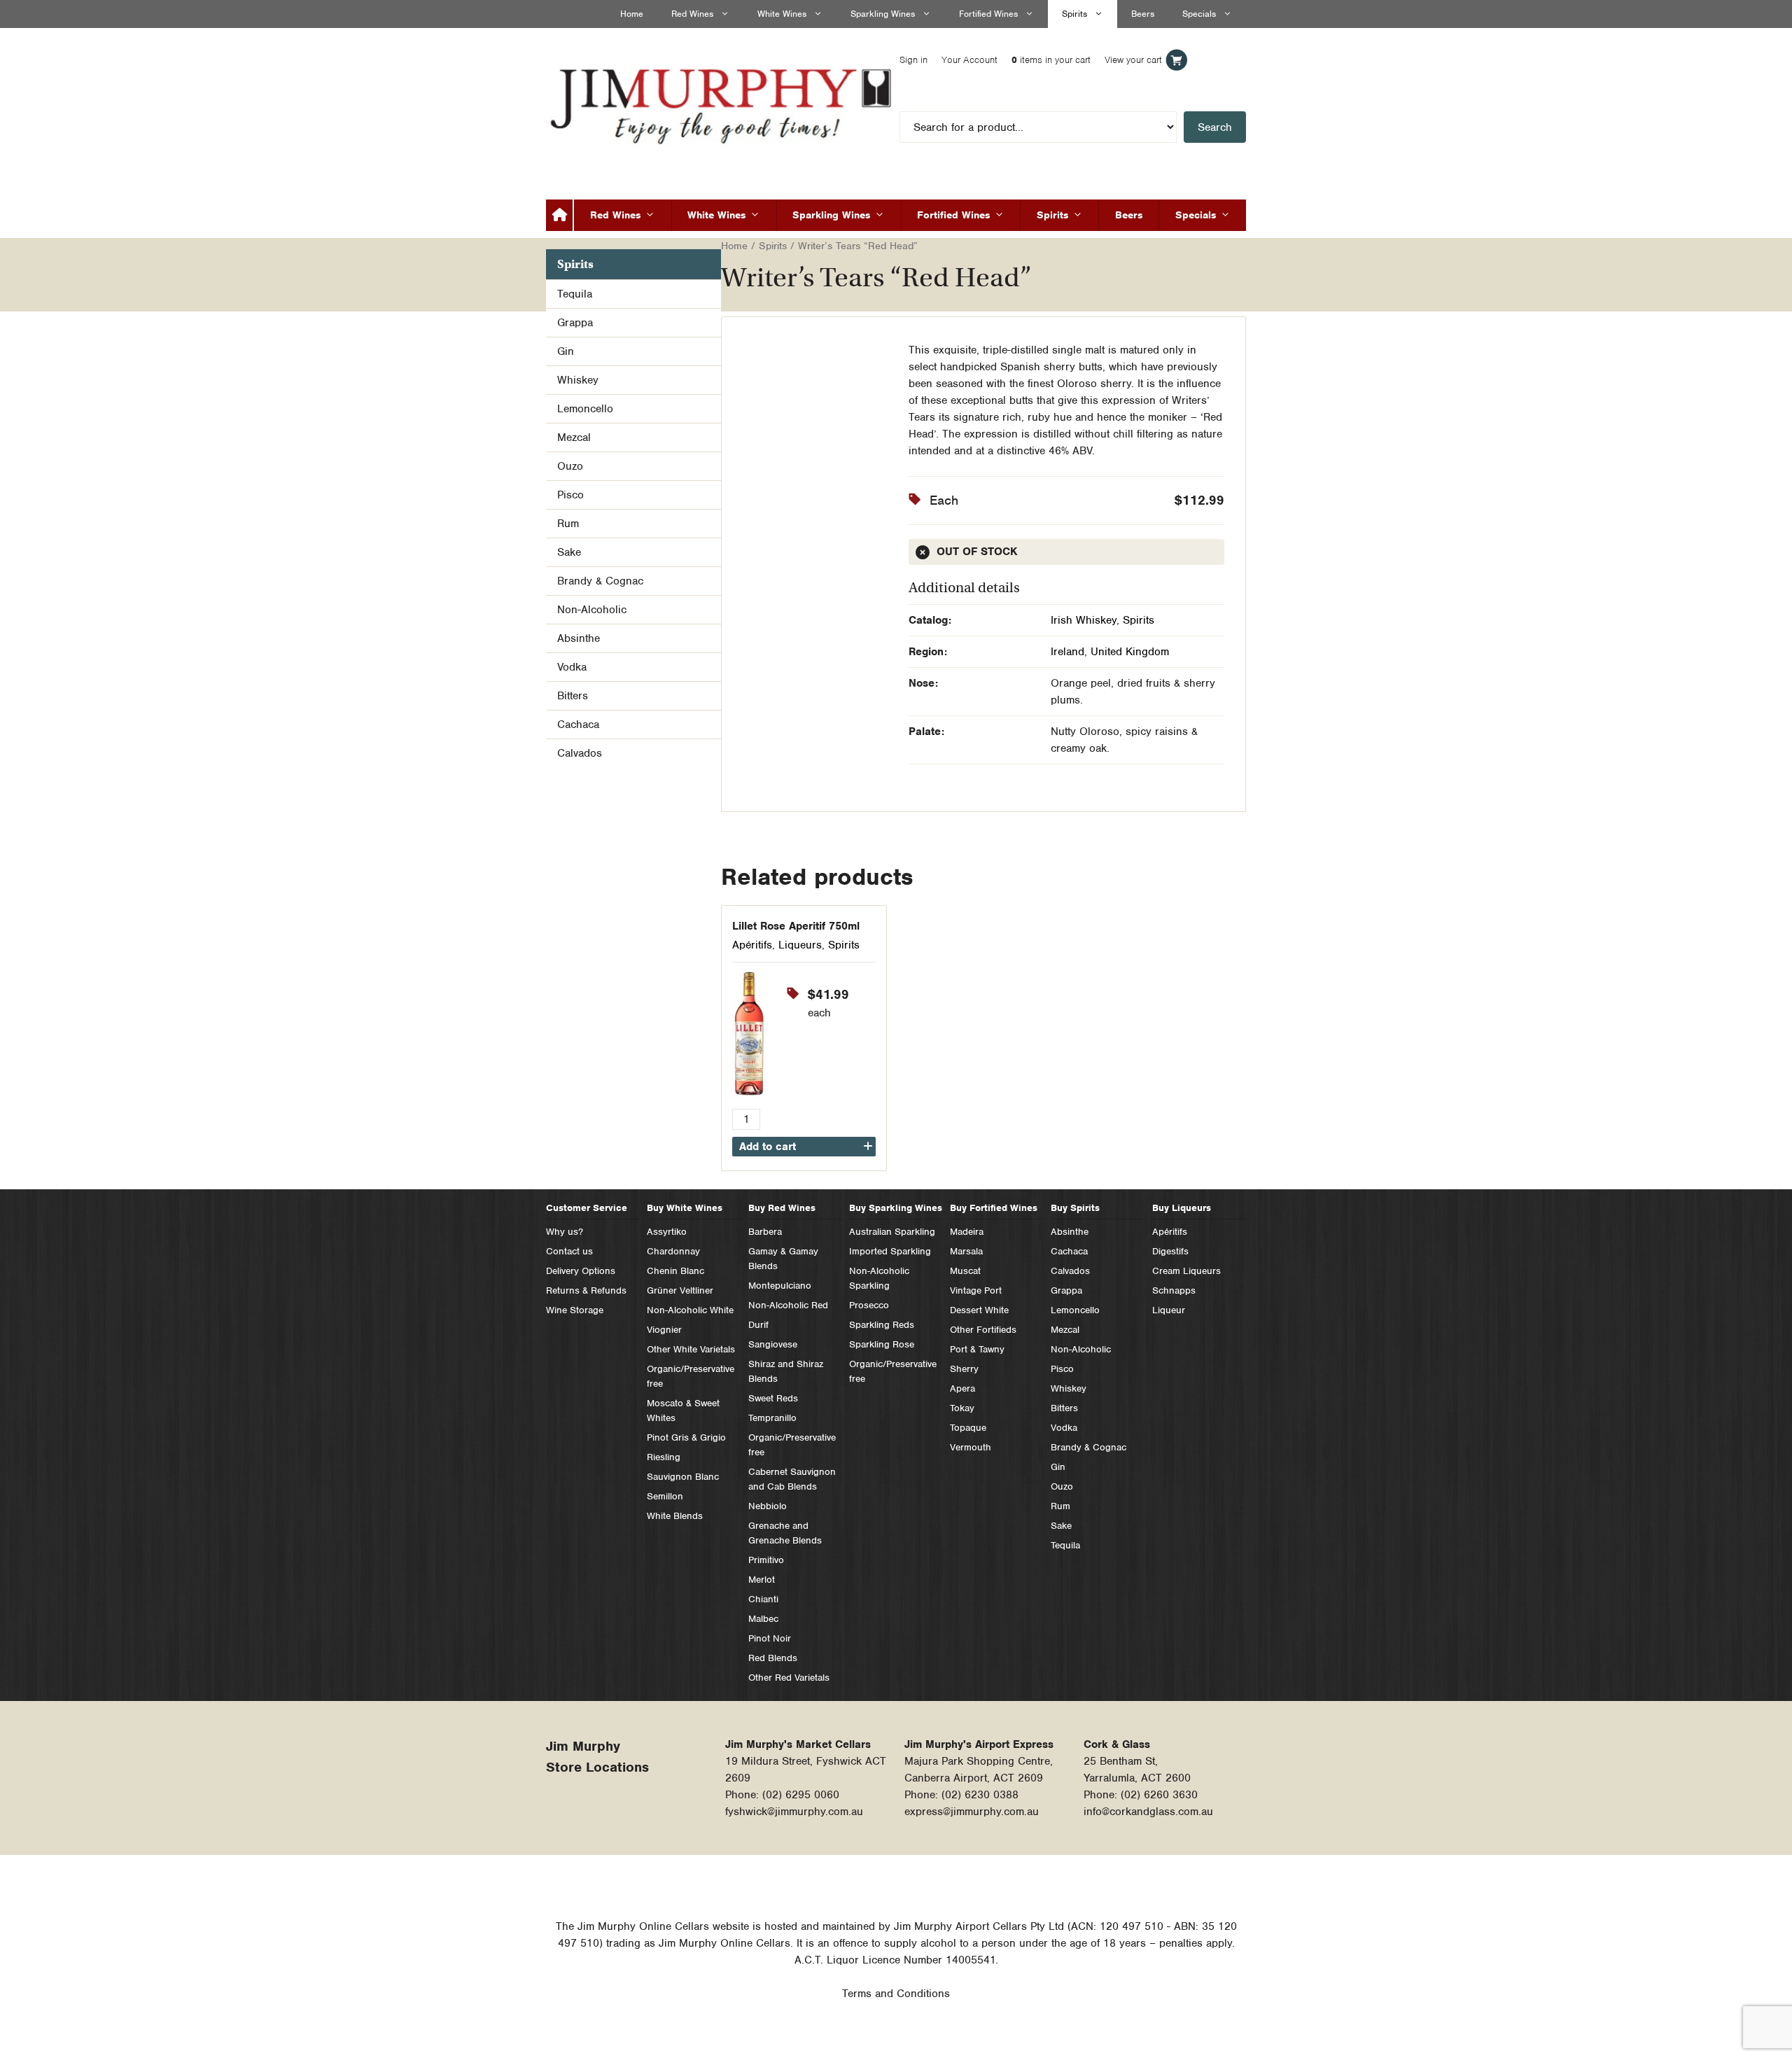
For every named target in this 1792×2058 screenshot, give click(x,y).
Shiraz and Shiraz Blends (786, 1371)
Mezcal (574, 437)
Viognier (664, 1330)
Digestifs (1170, 1251)
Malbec (763, 1619)
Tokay (962, 1408)
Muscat (965, 1271)
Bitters (573, 696)
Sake (569, 552)
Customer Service (587, 1208)
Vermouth (971, 1447)
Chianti (763, 1599)
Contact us (569, 1251)
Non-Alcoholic (592, 610)
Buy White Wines (685, 1208)
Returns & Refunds (586, 1290)
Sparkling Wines (883, 14)
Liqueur (1169, 1310)
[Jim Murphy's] (724, 103)
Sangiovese (773, 1344)
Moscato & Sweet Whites (683, 1410)
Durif (758, 1325)
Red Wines (692, 14)
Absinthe (579, 638)
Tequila (575, 294)
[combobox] (1067, 127)
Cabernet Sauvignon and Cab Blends (792, 1479)
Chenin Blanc (675, 1271)
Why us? (565, 1232)
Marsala (966, 1251)
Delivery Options (581, 1271)
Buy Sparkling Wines (896, 1208)
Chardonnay (673, 1251)
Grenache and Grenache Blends (785, 1533)
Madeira (967, 1232)
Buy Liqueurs (1182, 1208)
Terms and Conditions (896, 1994)
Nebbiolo (768, 1506)
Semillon (665, 1496)
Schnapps (1174, 1290)
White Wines (782, 14)
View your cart (1192, 60)
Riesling (664, 1457)
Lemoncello (585, 409)
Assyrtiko (667, 1232)
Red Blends (773, 1658)
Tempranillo (772, 1418)
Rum (568, 524)
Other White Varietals (691, 1349)
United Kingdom (1130, 652)
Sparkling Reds (882, 1325)
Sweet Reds (773, 1398)
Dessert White (979, 1310)
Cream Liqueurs (1186, 1271)
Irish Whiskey (1084, 620)
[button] (874, 355)
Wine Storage (575, 1310)
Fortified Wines (988, 14)
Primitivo (766, 1560)
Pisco (570, 495)
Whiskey (578, 380)
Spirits (1074, 14)
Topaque (968, 1428)
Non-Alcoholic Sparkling (879, 1278)
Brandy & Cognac (600, 581)
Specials (1199, 14)
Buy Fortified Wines (994, 1208)
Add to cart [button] (768, 1147)
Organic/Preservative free (691, 1376)
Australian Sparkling (892, 1232)
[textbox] (1067, 127)
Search (1215, 127)
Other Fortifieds (983, 1330)
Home (632, 14)
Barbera (765, 1232)
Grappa (575, 323)
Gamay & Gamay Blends (783, 1259)
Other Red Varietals (789, 1678)
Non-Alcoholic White (690, 1310)
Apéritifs (752, 945)
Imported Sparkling (890, 1251)
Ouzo (570, 466)
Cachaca (578, 724)
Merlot (762, 1580)
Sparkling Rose (882, 1344)
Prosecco (869, 1305)
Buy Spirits (1075, 1208)
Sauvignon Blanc (683, 1477)
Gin (566, 351)
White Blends (675, 1516)
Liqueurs (800, 945)
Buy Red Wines (782, 1208)
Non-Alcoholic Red (788, 1305)
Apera (962, 1388)
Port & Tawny (977, 1349)
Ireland (1067, 652)
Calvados (580, 753)
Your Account (1028, 60)
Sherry (964, 1369)
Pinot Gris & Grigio (686, 1437)
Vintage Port (976, 1290)
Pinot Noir (770, 1638)
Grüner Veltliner (680, 1290)
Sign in (972, 60)
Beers (1143, 14)
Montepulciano (780, 1286)
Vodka (572, 667)
